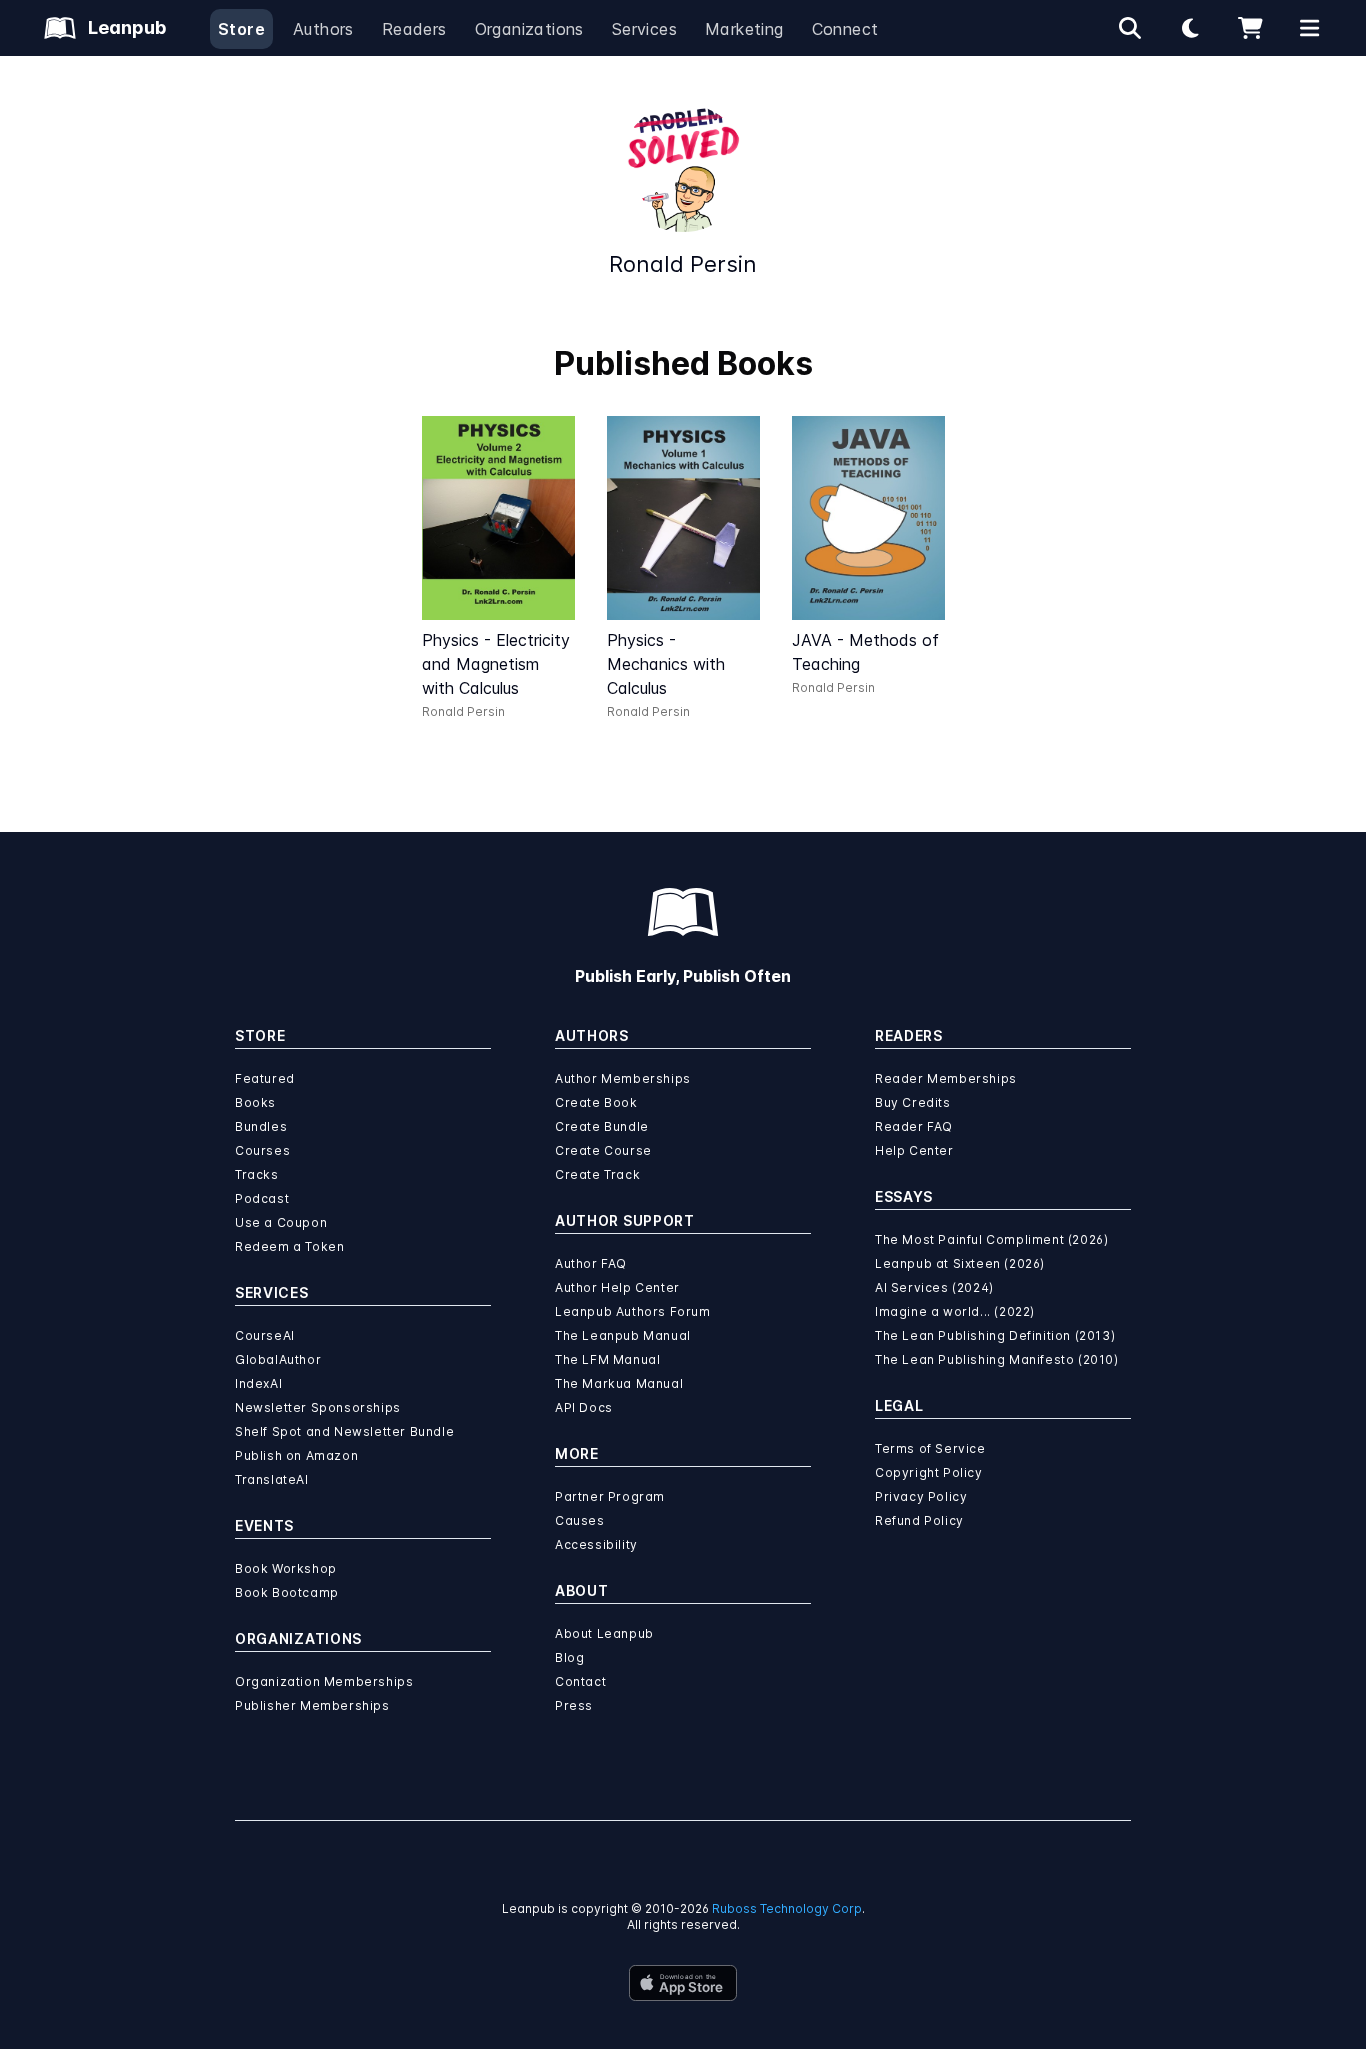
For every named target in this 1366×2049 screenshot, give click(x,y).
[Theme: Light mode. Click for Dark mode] (1190, 28)
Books (255, 1102)
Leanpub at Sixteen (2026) (960, 1263)
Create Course (603, 1150)
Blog (569, 1657)
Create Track (597, 1174)
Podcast (262, 1198)
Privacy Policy (921, 1496)
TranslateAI (272, 1479)
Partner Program (610, 1496)
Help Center (914, 1150)
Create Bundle (602, 1126)
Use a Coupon (281, 1222)
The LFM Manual (607, 1359)
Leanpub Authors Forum (633, 1311)
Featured (265, 1078)
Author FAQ (591, 1263)
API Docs (584, 1407)
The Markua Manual (619, 1383)
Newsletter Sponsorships (318, 1407)
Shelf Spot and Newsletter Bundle (344, 1431)
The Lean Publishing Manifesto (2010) (997, 1359)
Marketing (744, 29)
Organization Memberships (324, 1681)
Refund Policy (919, 1520)
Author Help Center (617, 1287)
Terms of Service (930, 1448)
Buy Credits (913, 1102)
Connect (845, 29)
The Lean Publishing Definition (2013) (995, 1335)
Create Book (596, 1102)
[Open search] (1130, 28)
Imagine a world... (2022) (955, 1311)
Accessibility (596, 1544)
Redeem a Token (289, 1246)
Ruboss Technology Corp (787, 1908)
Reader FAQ (914, 1126)
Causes (580, 1520)
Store (241, 29)
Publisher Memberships (312, 1705)
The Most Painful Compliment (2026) (991, 1239)
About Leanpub (604, 1633)
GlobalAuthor (278, 1359)
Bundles (261, 1126)
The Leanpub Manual (623, 1335)
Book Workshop (286, 1568)
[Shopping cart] (1250, 28)
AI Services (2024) (934, 1287)
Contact (580, 1681)
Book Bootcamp (287, 1592)
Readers (414, 29)
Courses (262, 1150)
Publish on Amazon (296, 1455)
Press (574, 1705)
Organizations (529, 29)
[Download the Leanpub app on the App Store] (683, 1983)
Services (644, 29)
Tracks (257, 1174)
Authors (323, 29)
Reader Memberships (946, 1078)
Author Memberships (623, 1078)
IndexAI (258, 1383)
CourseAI (265, 1335)
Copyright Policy (929, 1472)
